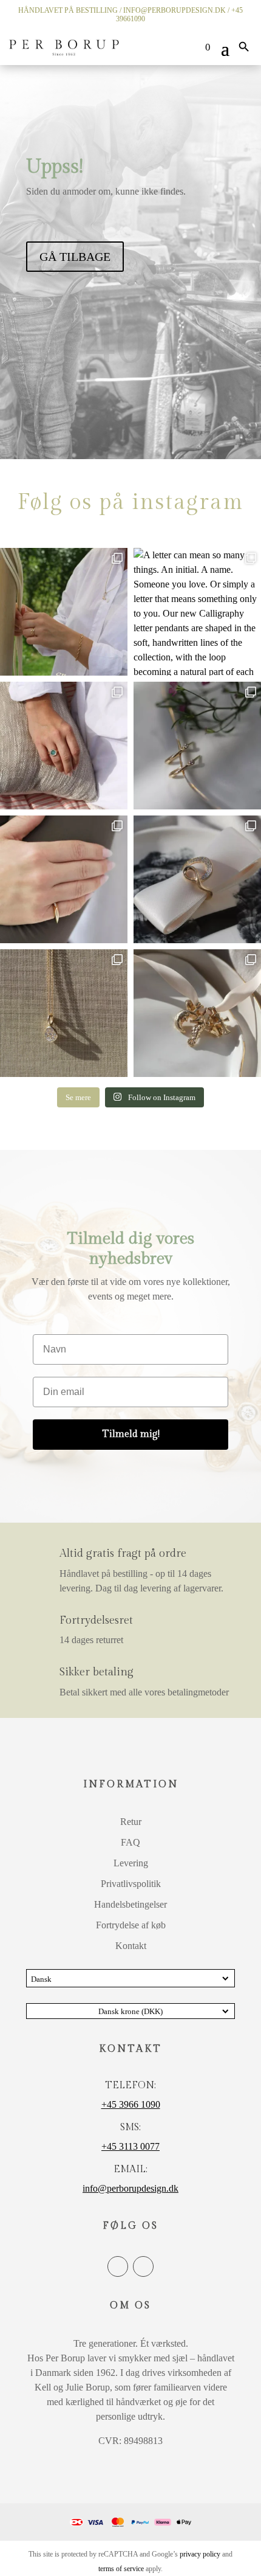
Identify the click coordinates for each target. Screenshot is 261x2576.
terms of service (121, 2569)
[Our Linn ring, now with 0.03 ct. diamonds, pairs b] (64, 612)
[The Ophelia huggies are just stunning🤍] (197, 746)
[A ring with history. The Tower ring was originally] (64, 879)
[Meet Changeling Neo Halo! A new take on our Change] (64, 746)
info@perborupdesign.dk (175, 10)
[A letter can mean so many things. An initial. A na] (197, 612)
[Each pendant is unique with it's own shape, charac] (197, 1013)
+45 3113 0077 (130, 2146)
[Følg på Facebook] (118, 2266)
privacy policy (200, 2554)
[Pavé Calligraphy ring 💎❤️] (197, 879)
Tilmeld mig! (131, 1434)
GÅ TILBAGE (75, 257)
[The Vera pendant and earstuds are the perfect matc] (64, 1013)
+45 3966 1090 (131, 2104)
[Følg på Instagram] (143, 2266)
